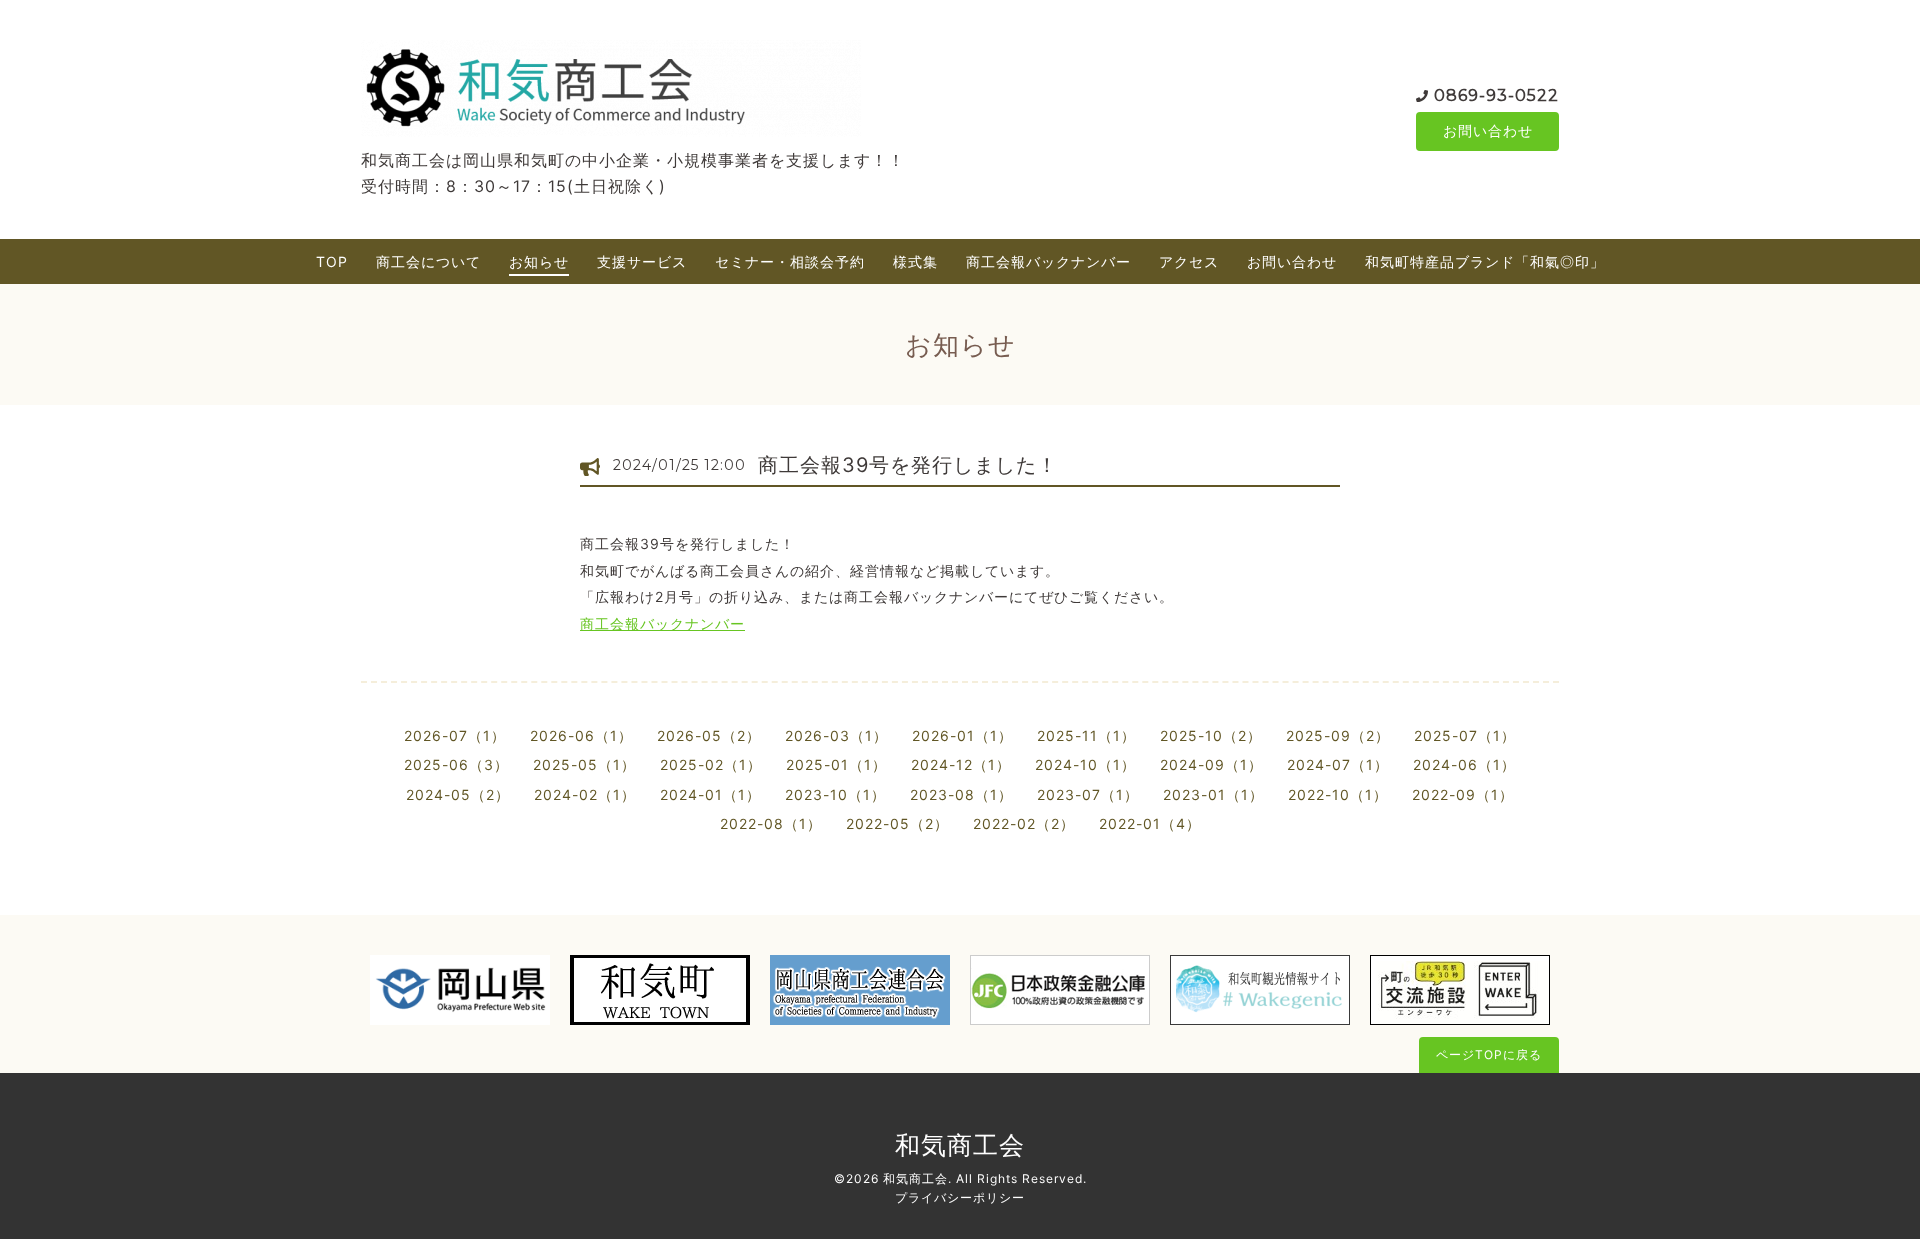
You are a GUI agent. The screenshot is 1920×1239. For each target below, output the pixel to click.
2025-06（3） (456, 764)
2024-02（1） (585, 794)
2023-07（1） (1088, 794)
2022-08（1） (771, 823)
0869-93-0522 (1496, 95)
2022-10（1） (1338, 794)
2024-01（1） (710, 794)
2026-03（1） (836, 735)
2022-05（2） (897, 823)
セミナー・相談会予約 (790, 261)
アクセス (1189, 261)
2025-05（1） (584, 764)
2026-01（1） (962, 735)
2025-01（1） (836, 764)
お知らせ (539, 261)
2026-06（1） (581, 735)
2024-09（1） (1211, 764)
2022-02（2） (1024, 823)
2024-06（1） (1464, 764)
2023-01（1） (1213, 794)
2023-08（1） (961, 794)
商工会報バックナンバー (1048, 261)
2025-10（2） (1211, 735)
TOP (332, 261)
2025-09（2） (1338, 735)
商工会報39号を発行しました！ (908, 465)
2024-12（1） (961, 764)
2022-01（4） (1150, 823)
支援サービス (642, 261)
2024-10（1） (1085, 764)
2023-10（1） (835, 794)
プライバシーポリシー (960, 1197)
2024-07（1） (1338, 764)
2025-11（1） (1086, 735)
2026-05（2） (709, 735)
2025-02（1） (711, 764)
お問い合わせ (1488, 130)
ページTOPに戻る (1489, 1054)
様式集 (915, 261)
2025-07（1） (1465, 735)
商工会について (428, 261)
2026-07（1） (455, 735)
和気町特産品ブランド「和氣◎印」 (1485, 261)
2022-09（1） (1463, 794)
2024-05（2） (458, 794)
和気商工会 (960, 1145)
